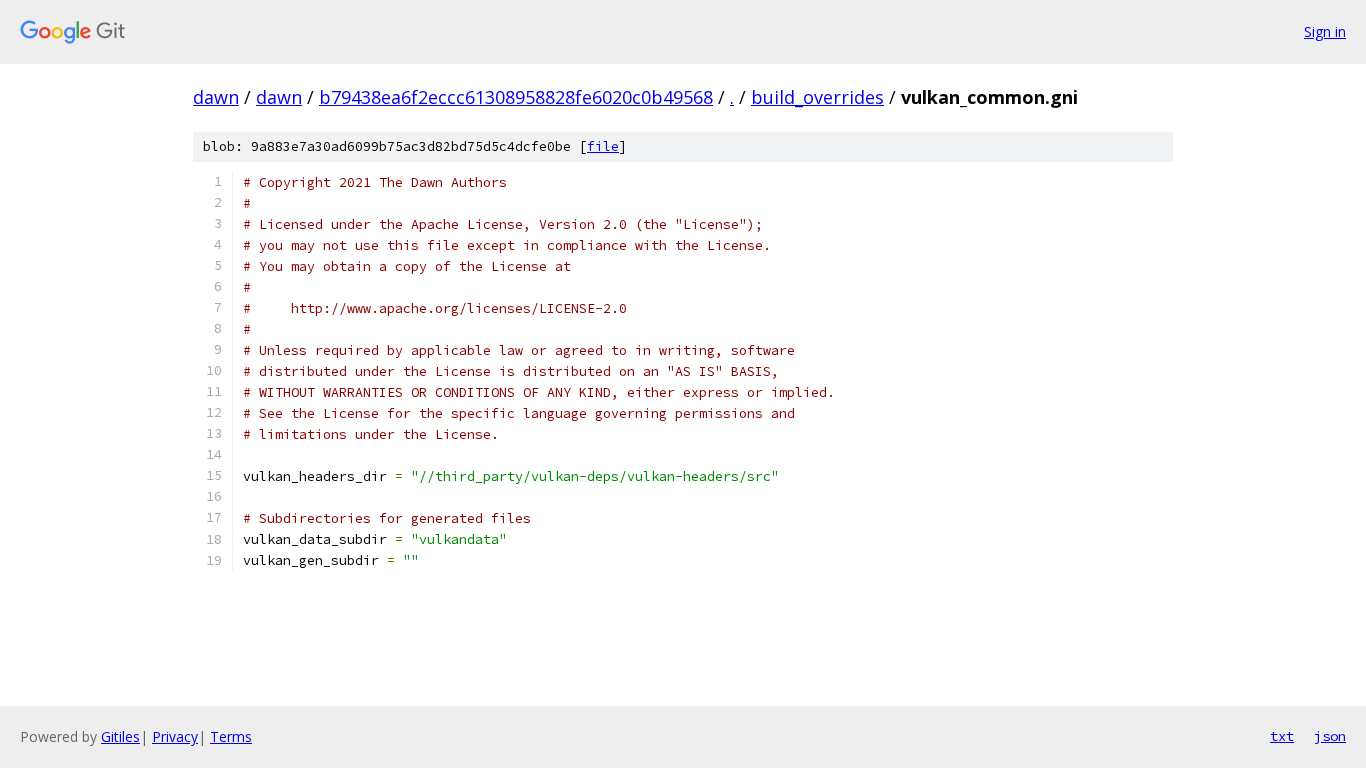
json (1330, 736)
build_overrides (817, 97)
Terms (231, 736)
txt (1282, 736)
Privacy (175, 736)
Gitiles (120, 736)
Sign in (1325, 31)
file (603, 146)
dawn (216, 97)
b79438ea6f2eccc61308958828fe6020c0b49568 (516, 97)
